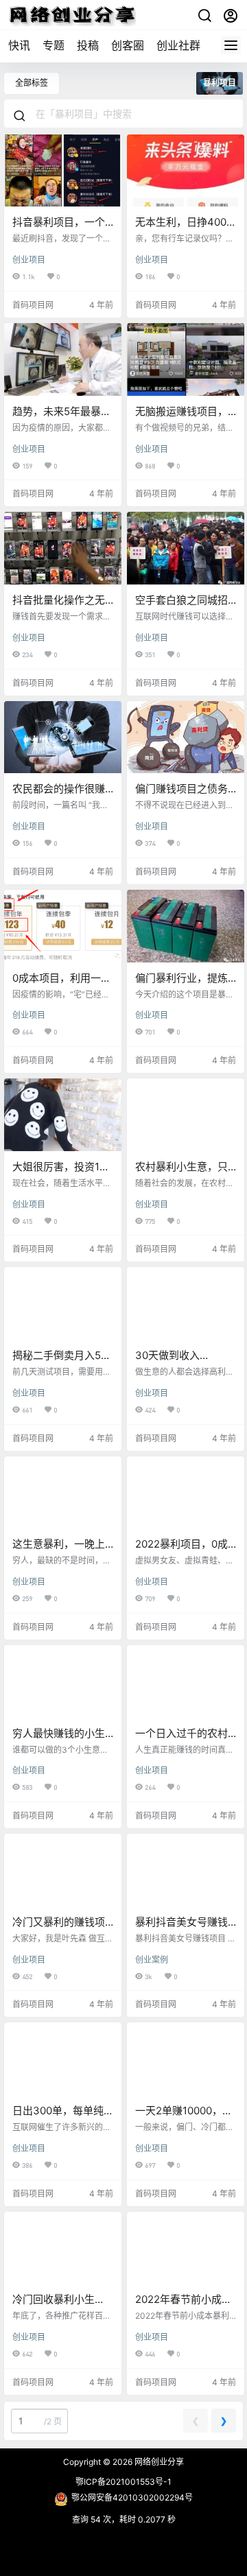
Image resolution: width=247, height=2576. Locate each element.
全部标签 (32, 83)
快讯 (19, 45)
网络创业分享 (158, 2462)
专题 (54, 45)
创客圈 (128, 45)
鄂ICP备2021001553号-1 (123, 2482)
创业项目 (29, 260)
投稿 (88, 45)
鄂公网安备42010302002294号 (132, 2497)
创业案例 (152, 1960)
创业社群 (178, 45)
